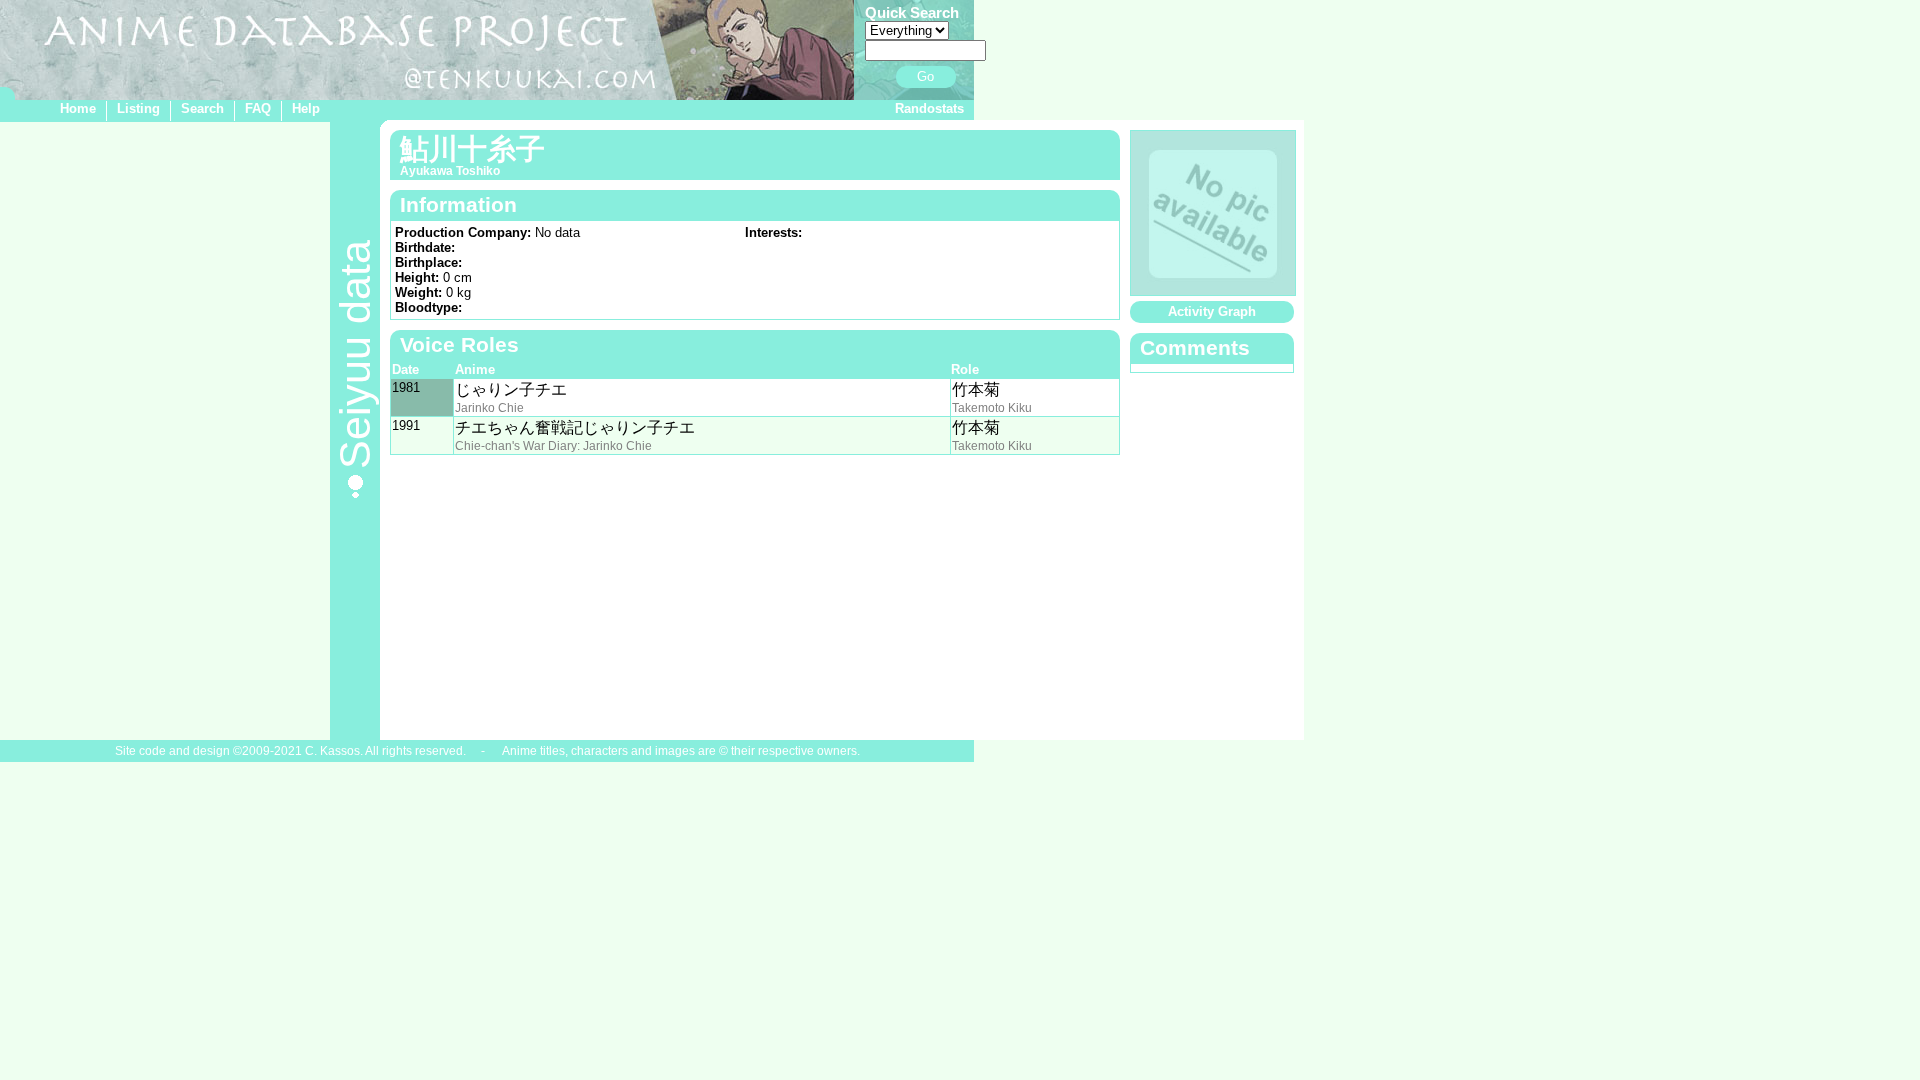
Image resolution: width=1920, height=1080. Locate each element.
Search (202, 108)
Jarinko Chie (489, 408)
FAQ (258, 108)
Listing (138, 108)
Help (306, 108)
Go (925, 76)
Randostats (929, 108)
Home (78, 108)
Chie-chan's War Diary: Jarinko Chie (553, 446)
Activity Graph (1212, 311)
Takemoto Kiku (992, 408)
